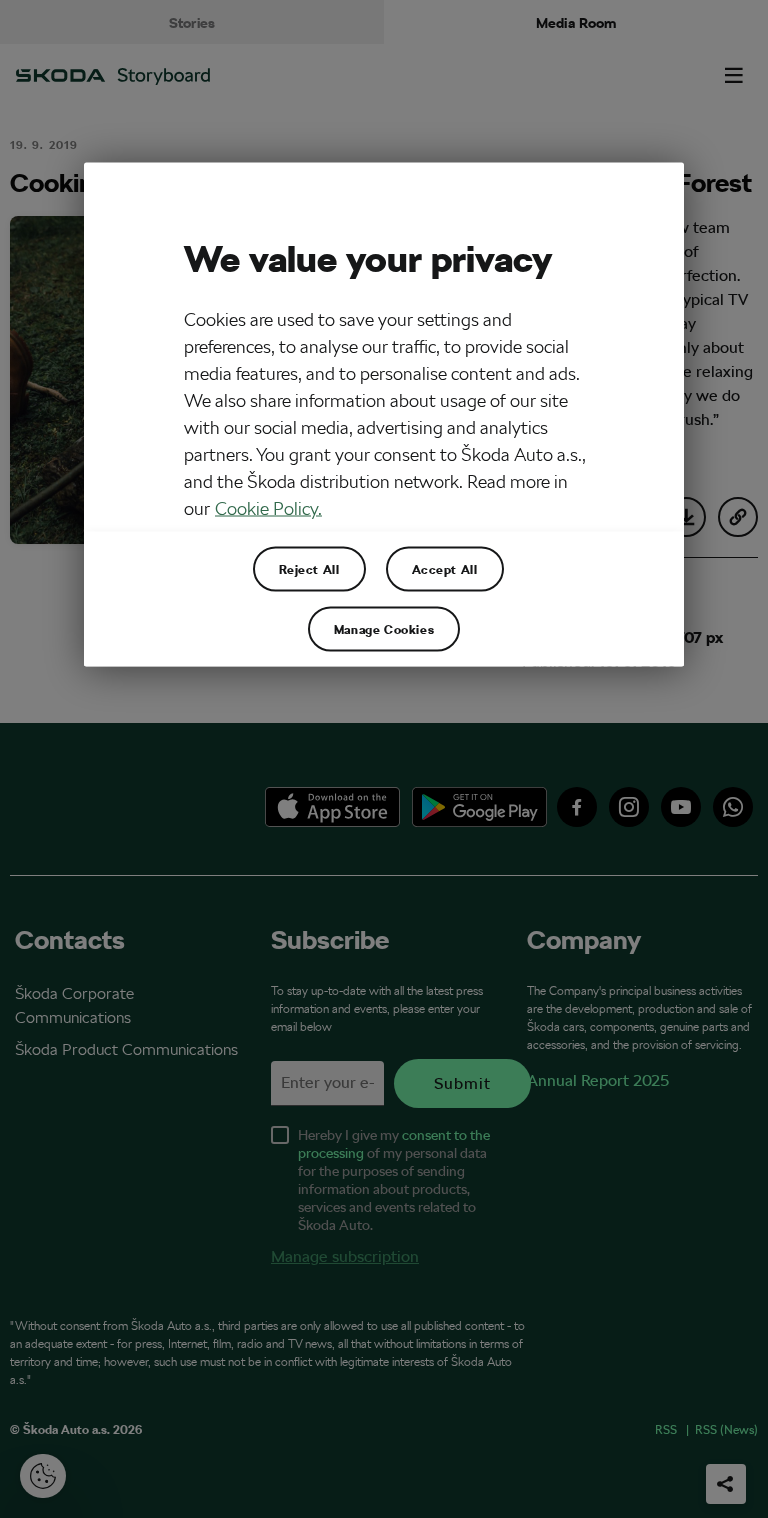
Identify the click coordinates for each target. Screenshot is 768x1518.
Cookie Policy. (268, 507)
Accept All (445, 568)
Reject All (309, 568)
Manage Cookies (384, 628)
